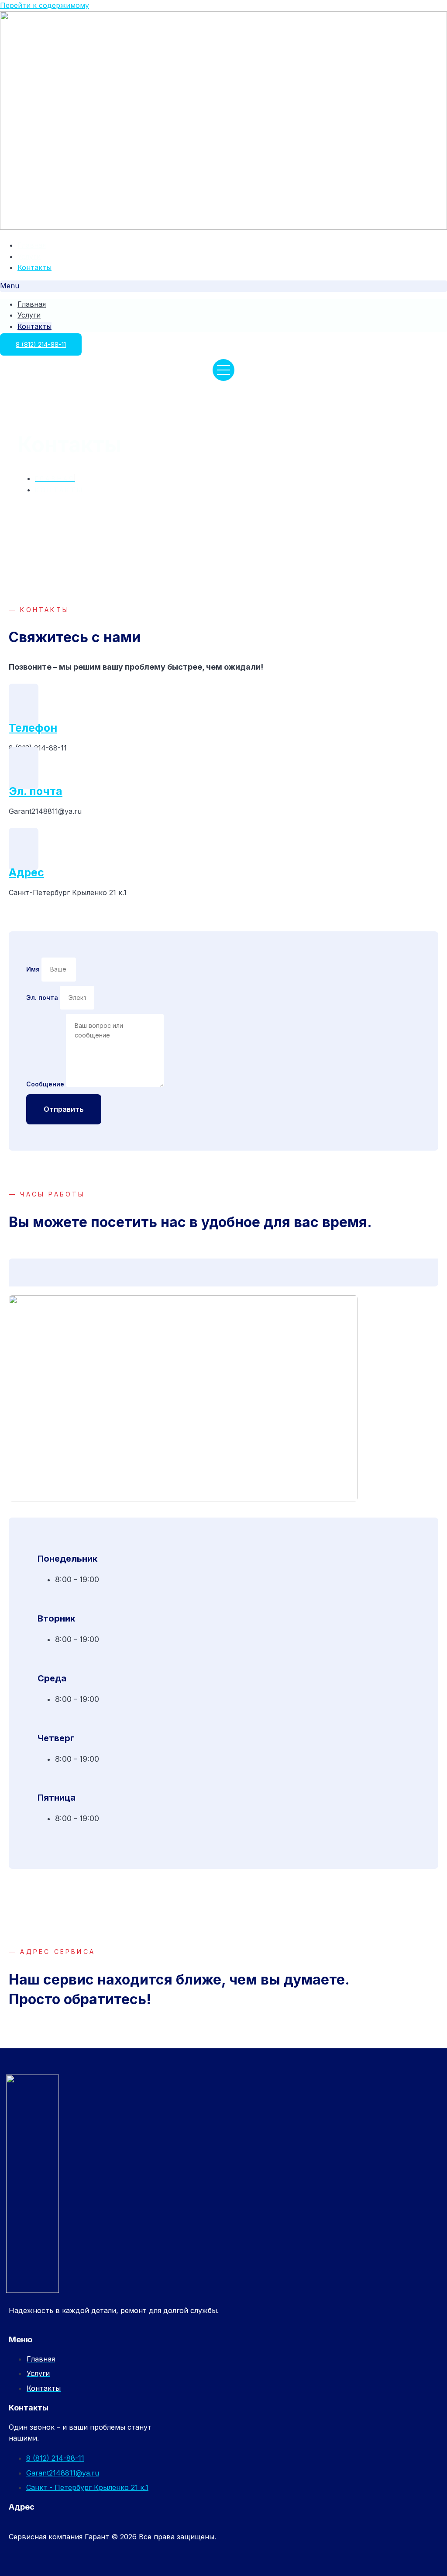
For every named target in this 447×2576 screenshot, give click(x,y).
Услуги (29, 256)
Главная (32, 245)
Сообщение (46, 1084)
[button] (223, 286)
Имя (34, 969)
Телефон (33, 728)
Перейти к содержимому (45, 5)
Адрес (26, 872)
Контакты (34, 267)
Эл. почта (36, 791)
